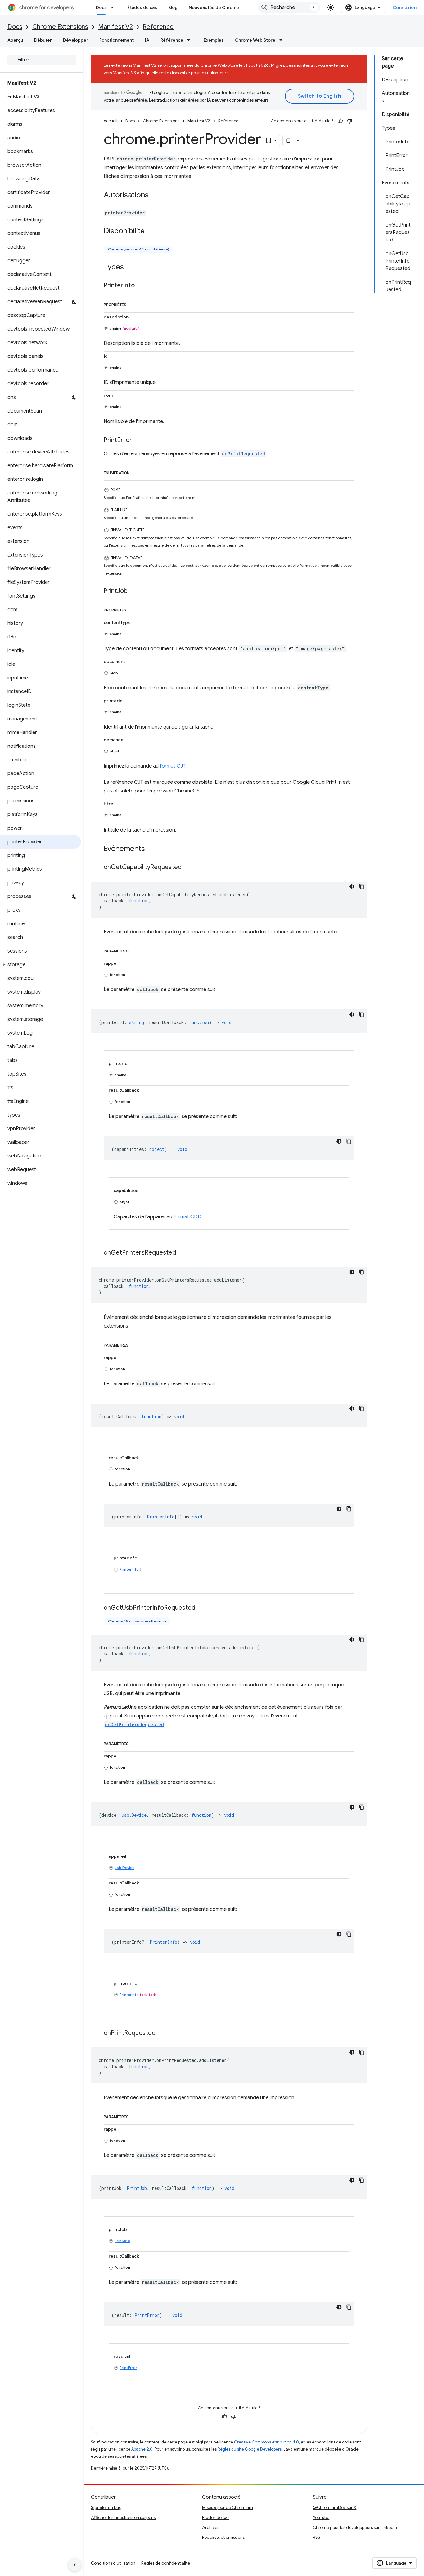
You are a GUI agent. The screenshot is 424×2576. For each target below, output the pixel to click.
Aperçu (15, 40)
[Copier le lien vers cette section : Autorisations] (155, 196)
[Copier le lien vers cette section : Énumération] (136, 472)
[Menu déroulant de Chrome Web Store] (283, 40)
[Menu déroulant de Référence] (191, 40)
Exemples (214, 40)
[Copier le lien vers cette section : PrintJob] (134, 591)
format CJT (173, 766)
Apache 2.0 (142, 2449)
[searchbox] (42, 60)
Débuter (43, 40)
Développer (76, 40)
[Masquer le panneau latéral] (75, 2565)
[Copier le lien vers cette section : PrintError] (138, 440)
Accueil (111, 121)
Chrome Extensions (60, 27)
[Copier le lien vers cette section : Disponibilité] (151, 232)
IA (147, 40)
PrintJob (122, 2241)
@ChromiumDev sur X (335, 2507)
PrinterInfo (129, 1569)
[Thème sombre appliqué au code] (352, 886)
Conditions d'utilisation (113, 2563)
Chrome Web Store (255, 40)
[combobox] (289, 7)
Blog (173, 7)
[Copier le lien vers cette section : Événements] (151, 849)
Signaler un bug (106, 2507)
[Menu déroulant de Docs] (114, 7)
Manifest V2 (115, 27)
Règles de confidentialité (166, 2563)
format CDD (187, 1217)
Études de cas (142, 7)
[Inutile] (350, 121)
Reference (158, 27)
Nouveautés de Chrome (214, 7)
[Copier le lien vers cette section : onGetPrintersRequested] (182, 1253)
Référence (172, 40)
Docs (101, 7)
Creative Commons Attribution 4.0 (266, 2442)
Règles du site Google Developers (250, 2449)
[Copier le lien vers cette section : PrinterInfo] (141, 286)
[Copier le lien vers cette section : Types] (130, 268)
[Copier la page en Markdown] (288, 140)
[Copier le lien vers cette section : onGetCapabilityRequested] (188, 868)
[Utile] (340, 121)
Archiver (210, 2527)
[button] (41, 965)
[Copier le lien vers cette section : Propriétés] (133, 304)
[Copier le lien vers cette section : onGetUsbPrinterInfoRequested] (201, 1608)
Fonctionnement (117, 40)
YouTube (321, 2517)
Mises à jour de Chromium (228, 2507)
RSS (317, 2537)
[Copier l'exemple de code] (362, 886)
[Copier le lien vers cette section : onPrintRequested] (162, 2033)
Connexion (405, 7)
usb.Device (124, 1868)
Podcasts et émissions (223, 2537)
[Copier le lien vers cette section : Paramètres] (135, 950)
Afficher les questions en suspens (123, 2517)
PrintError (128, 2368)
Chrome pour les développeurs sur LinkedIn (355, 2527)
